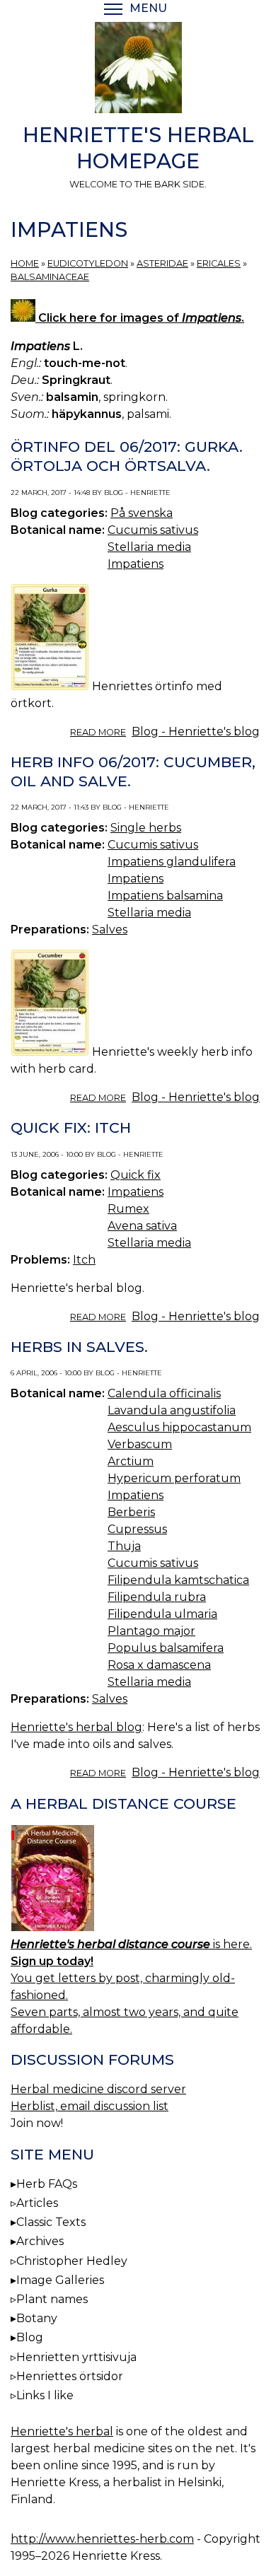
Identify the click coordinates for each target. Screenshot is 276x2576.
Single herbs (146, 828)
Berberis (131, 1512)
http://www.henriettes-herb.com (102, 2539)
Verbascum (140, 1444)
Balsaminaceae (50, 277)
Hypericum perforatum (174, 1478)
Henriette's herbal (62, 2431)
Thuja (124, 1546)
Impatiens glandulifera (172, 862)
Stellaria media (149, 547)
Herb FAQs (47, 2184)
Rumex (128, 1209)
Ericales (219, 263)
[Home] (138, 70)
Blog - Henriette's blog (196, 732)
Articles (37, 2203)
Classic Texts (51, 2222)
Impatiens (136, 564)
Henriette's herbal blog (76, 1727)
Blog (30, 2337)
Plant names (52, 2299)
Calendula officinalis (164, 1393)
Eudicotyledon (88, 263)
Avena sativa (142, 1226)
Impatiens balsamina (165, 896)
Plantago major (151, 1631)
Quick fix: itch (71, 1127)
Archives (40, 2241)
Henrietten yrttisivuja (76, 2357)
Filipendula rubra (157, 1597)
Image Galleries (60, 2280)
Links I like (45, 2395)
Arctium (131, 1461)
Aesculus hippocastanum (179, 1427)
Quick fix (136, 1175)
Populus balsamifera (166, 1648)
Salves (110, 929)
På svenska (142, 513)
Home (25, 263)
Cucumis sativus (153, 530)
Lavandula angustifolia (172, 1410)
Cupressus (137, 1529)
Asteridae (162, 263)
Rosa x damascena (159, 1665)
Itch (84, 1260)
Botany (37, 2318)
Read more (98, 732)
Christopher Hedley (72, 2261)
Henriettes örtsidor (70, 2376)
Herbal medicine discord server (98, 2089)
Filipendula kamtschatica (178, 1580)
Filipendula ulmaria (162, 1614)
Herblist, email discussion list (90, 2106)
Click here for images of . (140, 318)
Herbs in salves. (79, 1347)
